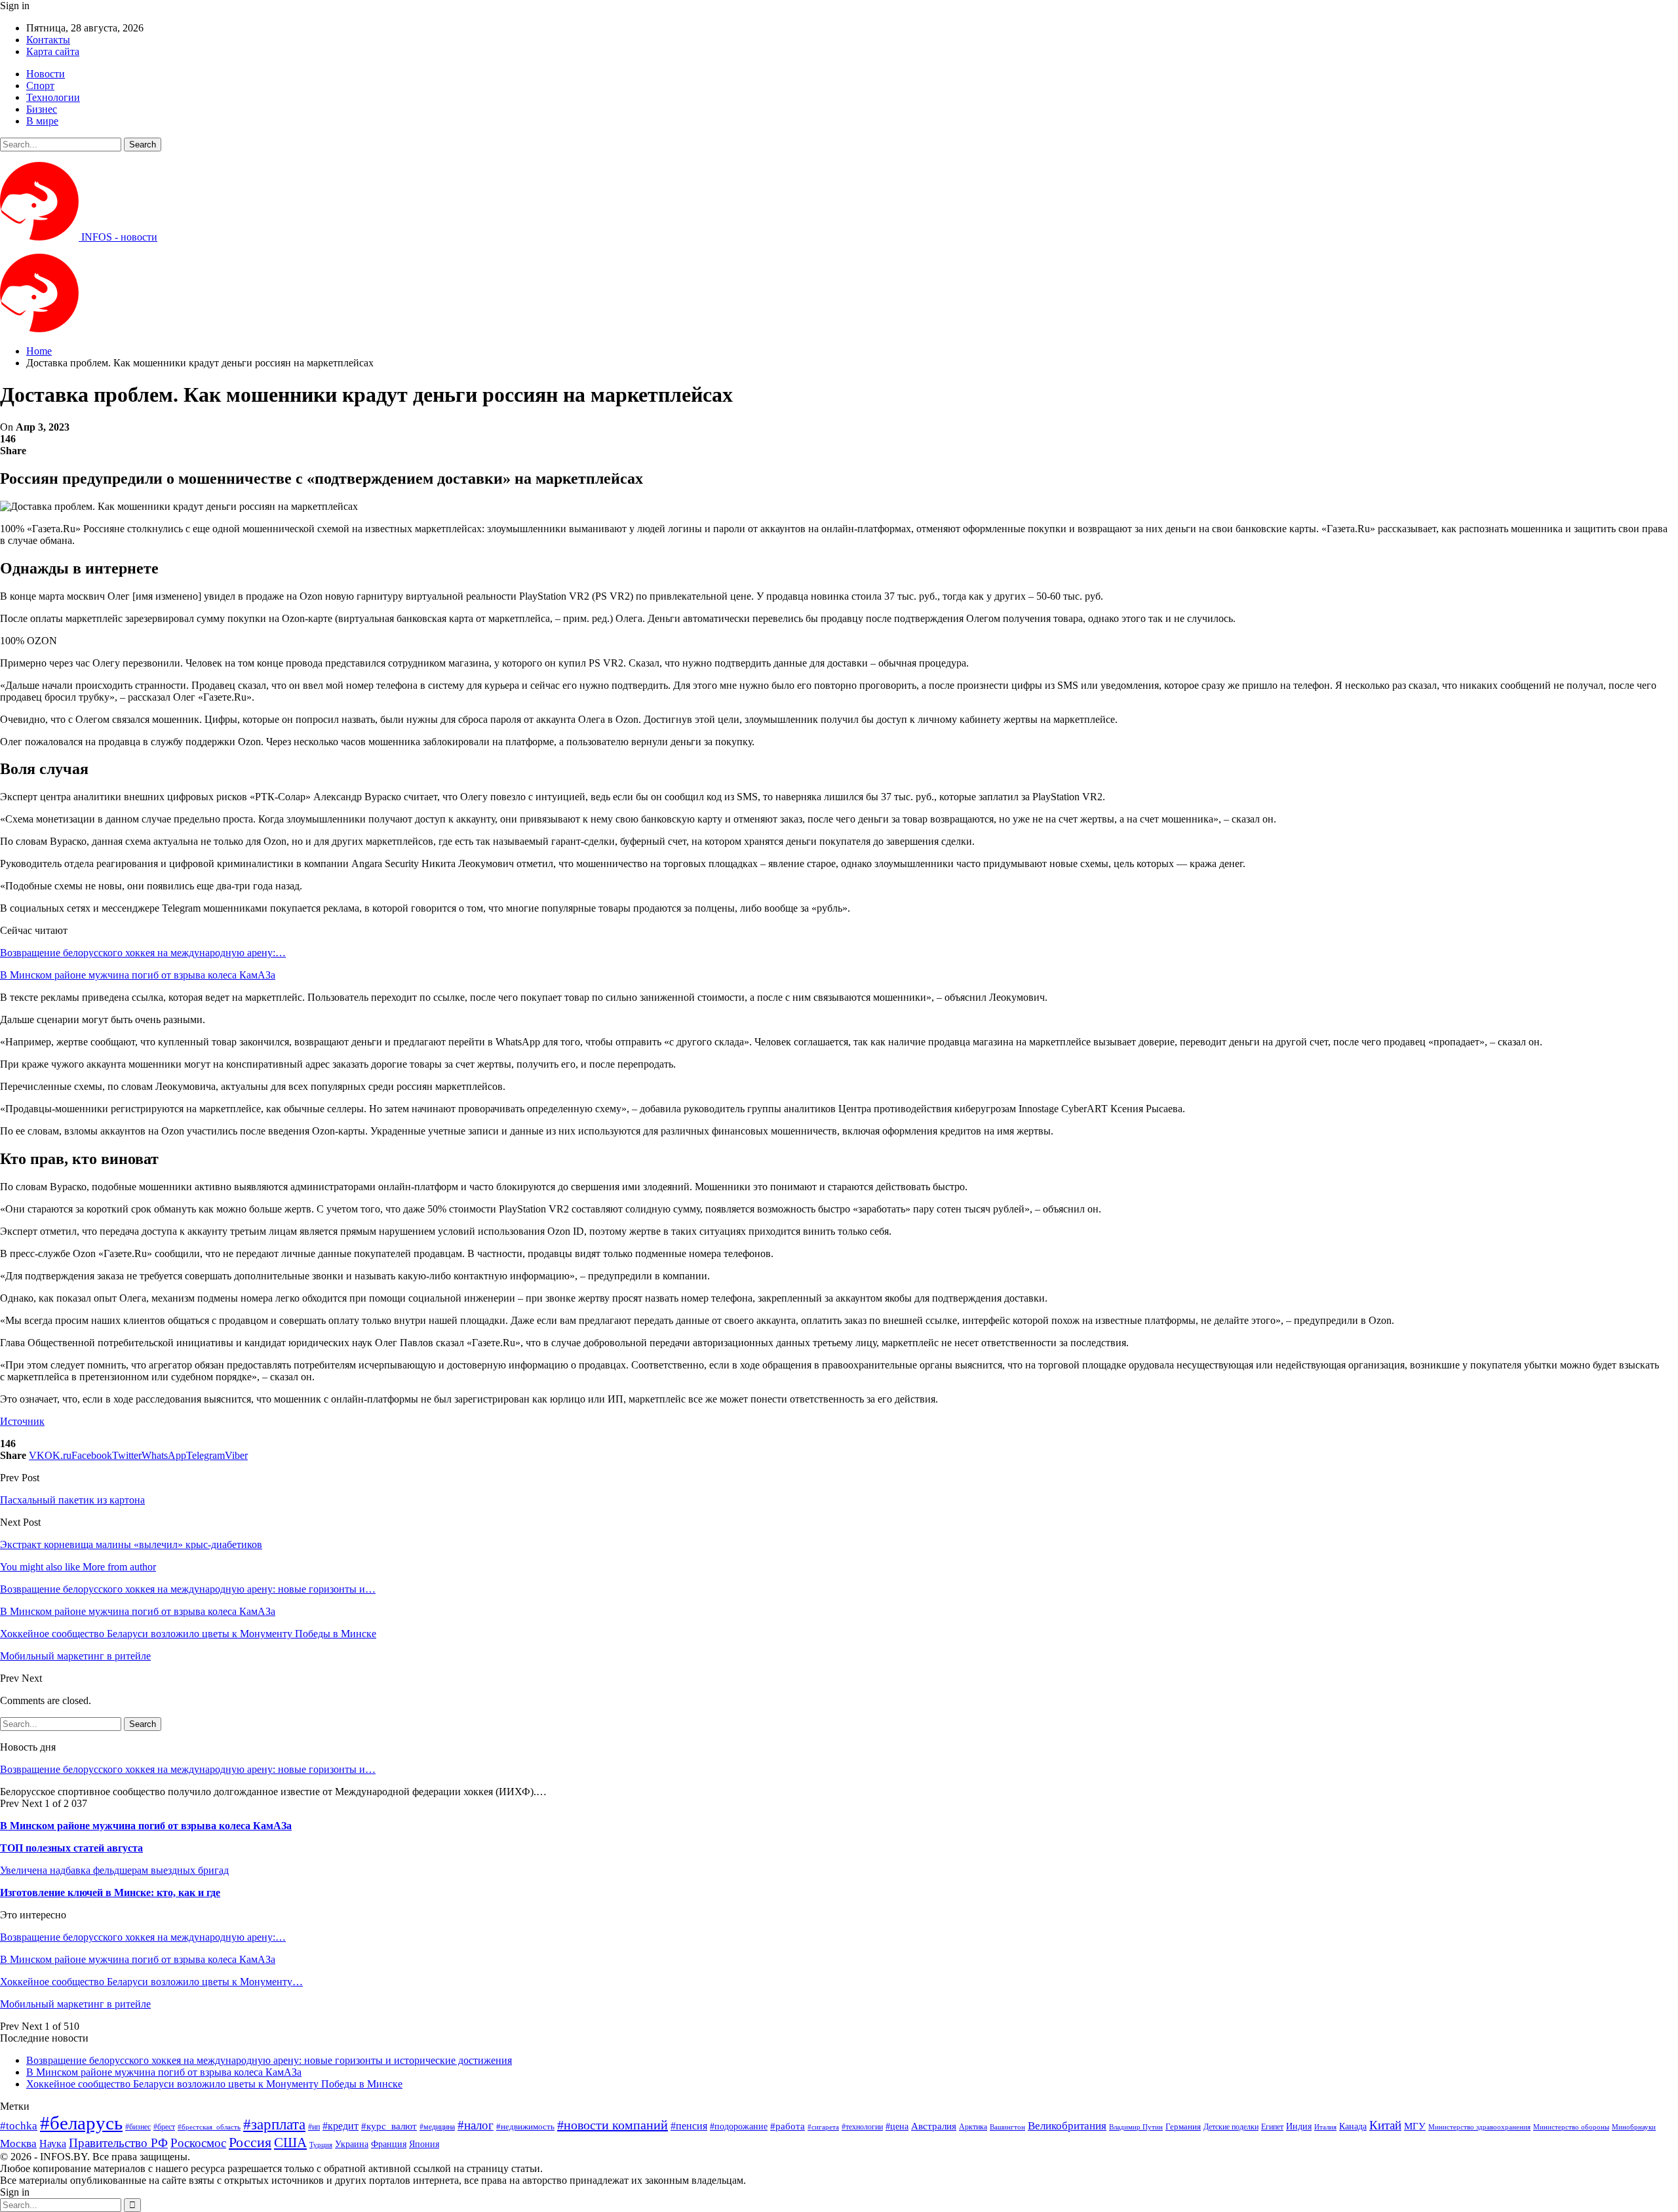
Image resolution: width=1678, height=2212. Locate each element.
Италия (1325, 2127)
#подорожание (739, 2126)
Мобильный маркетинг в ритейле (75, 2004)
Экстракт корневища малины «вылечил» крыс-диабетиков (131, 1544)
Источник (22, 1421)
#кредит (341, 2126)
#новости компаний (613, 2125)
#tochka (19, 2126)
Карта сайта (53, 51)
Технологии (53, 97)
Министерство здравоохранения (1479, 2127)
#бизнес (138, 2127)
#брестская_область (209, 2127)
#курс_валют (389, 2126)
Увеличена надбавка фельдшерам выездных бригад (114, 1870)
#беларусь (81, 2123)
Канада (1353, 2126)
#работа (788, 2126)
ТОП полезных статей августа (71, 1848)
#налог (476, 2125)
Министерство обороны (1571, 2127)
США (290, 2143)
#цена (897, 2126)
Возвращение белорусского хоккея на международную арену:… (143, 953)
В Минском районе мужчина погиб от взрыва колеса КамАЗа (138, 975)
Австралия (934, 2126)
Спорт (40, 86)
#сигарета (823, 2127)
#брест (164, 2127)
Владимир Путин (1136, 2127)
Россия (250, 2142)
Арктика (973, 2127)
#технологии (862, 2127)
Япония (424, 2144)
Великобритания (1067, 2126)
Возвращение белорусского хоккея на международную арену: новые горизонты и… (188, 1769)
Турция (321, 2145)
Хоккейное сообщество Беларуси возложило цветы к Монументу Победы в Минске (214, 2084)
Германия (1183, 2126)
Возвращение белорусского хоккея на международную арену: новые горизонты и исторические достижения (269, 2060)
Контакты (48, 40)
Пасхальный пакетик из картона (72, 1500)
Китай (1385, 2125)
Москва (18, 2144)
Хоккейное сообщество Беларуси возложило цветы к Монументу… (151, 1982)
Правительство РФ (118, 2143)
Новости (46, 74)
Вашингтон (1007, 2127)
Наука (53, 2144)
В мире (42, 121)
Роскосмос (198, 2143)
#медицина (437, 2127)
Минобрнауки (1634, 2127)
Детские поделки (1231, 2127)
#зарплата (274, 2125)
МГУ (1415, 2126)
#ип (314, 2127)
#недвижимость (525, 2126)
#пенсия (689, 2126)
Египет (1272, 2127)
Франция (389, 2144)
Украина (352, 2144)
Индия (1299, 2126)
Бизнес (42, 109)
